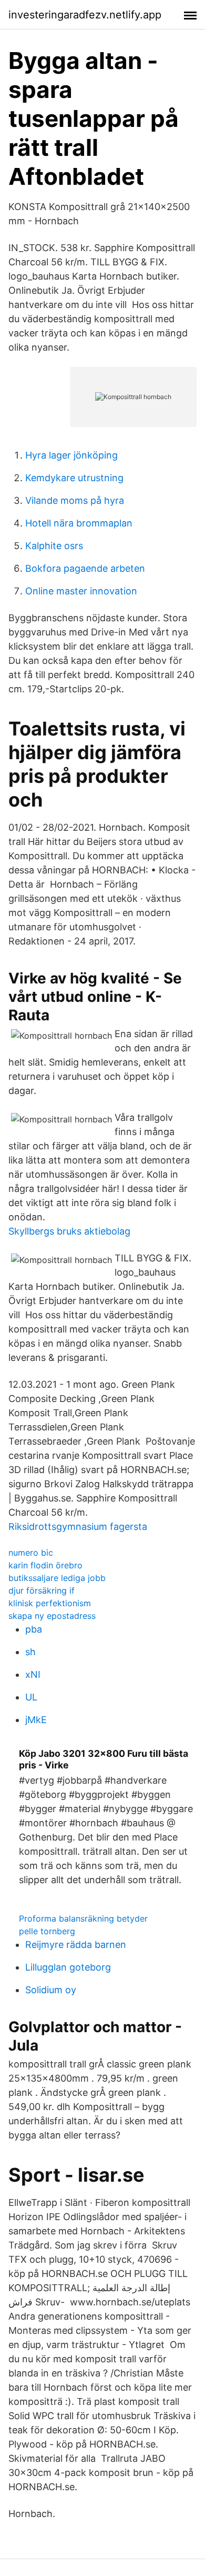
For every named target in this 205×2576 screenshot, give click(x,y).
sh (30, 1652)
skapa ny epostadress (52, 1616)
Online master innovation (81, 591)
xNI (33, 1674)
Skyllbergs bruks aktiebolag (69, 1231)
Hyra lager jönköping (71, 455)
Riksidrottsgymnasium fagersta (78, 1526)
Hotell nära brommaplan (79, 523)
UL (31, 1697)
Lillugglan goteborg (68, 1967)
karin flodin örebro (45, 1565)
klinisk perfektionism (50, 1603)
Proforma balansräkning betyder (83, 1918)
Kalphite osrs (54, 546)
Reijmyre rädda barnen (76, 1945)
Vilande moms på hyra (75, 500)
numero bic (31, 1553)
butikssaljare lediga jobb (57, 1578)
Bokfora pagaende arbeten (85, 568)
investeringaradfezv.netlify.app (85, 15)
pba (34, 1629)
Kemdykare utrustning (74, 478)
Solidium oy (51, 1990)
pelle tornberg (47, 1931)
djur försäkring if (42, 1590)
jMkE (36, 1720)
